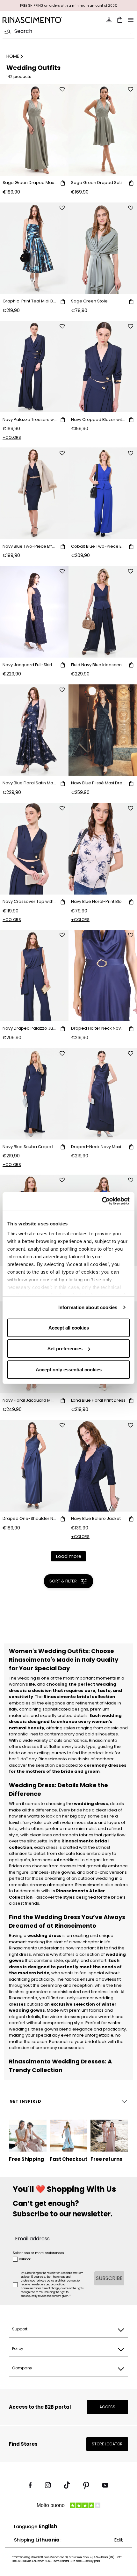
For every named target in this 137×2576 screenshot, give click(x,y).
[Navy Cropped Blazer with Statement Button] (103, 367)
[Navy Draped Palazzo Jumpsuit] (34, 976)
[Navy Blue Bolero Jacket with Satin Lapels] (103, 1466)
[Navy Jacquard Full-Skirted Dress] (34, 612)
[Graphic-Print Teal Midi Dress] (34, 248)
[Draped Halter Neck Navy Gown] (103, 976)
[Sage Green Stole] (103, 248)
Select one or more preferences (38, 2253)
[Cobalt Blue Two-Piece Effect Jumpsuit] (103, 493)
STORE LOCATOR (107, 2444)
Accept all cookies (69, 1327)
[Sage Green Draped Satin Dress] (103, 130)
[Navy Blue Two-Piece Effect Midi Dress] (34, 493)
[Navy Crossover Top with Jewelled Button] (34, 849)
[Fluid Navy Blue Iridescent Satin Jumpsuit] (103, 612)
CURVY (25, 2259)
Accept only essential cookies (69, 1369)
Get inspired (25, 2101)
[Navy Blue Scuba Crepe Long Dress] (34, 1094)
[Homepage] (34, 20)
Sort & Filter (63, 1581)
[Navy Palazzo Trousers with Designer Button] (34, 367)
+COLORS (12, 437)
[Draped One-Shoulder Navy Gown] (34, 1466)
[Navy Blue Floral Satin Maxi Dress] (34, 730)
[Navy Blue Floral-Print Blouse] (103, 849)
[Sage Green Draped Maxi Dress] (34, 130)
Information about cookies (88, 1307)
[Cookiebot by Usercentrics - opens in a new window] (102, 1201)
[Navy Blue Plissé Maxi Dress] (103, 730)
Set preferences (65, 1349)
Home (13, 56)
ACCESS (107, 2407)
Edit (119, 2540)
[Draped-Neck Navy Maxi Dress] (103, 1094)
